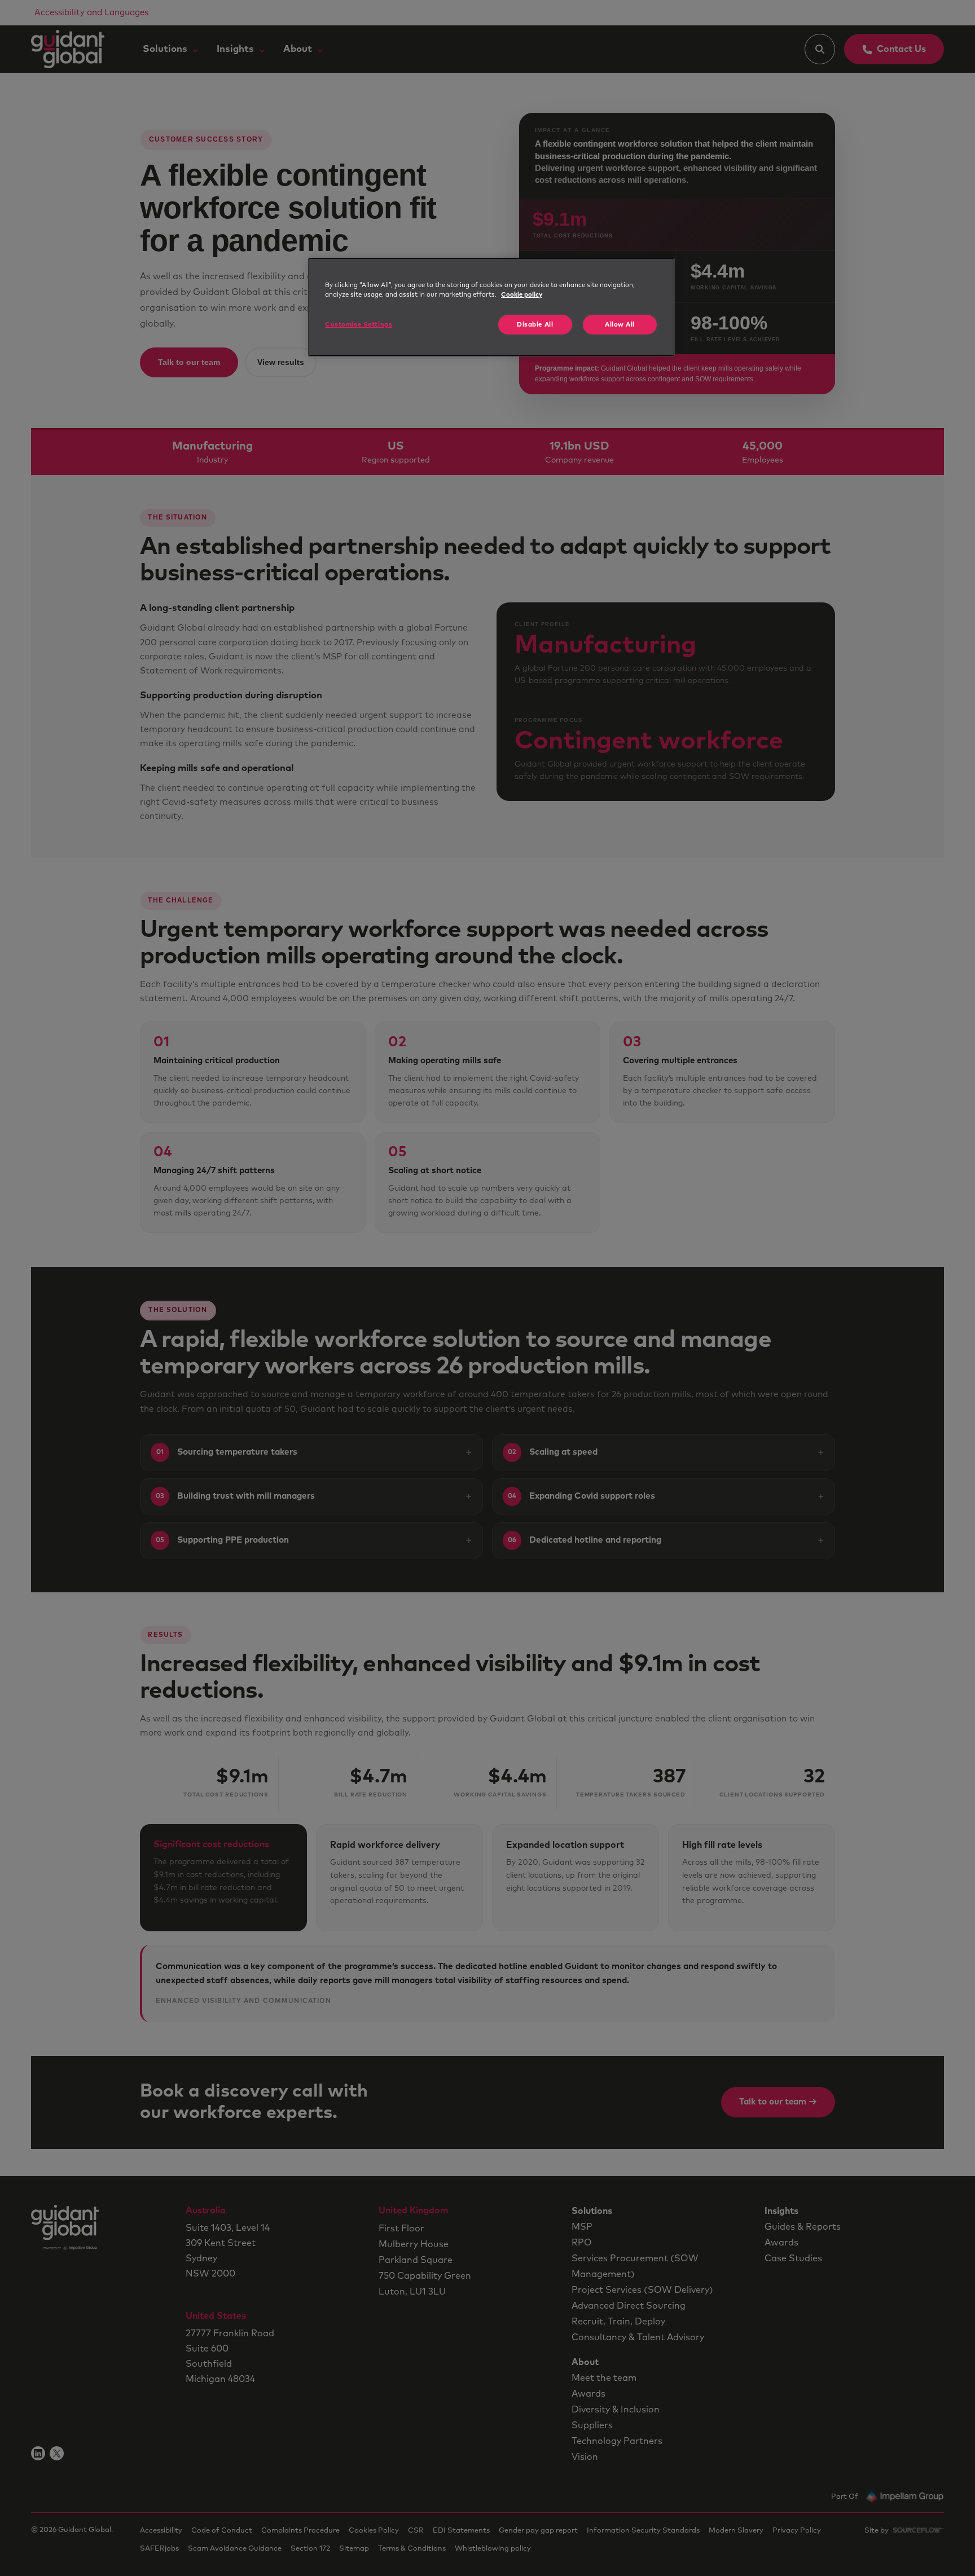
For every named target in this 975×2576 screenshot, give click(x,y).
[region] (491, 307)
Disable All (535, 325)
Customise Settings (359, 325)
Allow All (620, 325)
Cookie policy (522, 295)
